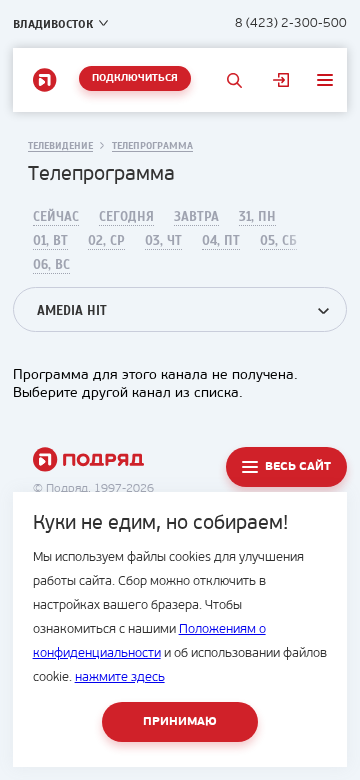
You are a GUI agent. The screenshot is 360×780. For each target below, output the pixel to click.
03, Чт (163, 241)
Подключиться (135, 78)
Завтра (196, 217)
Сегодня (126, 217)
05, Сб (278, 241)
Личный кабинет (281, 80)
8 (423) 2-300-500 (291, 23)
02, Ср (106, 241)
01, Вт (50, 241)
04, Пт (221, 241)
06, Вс (51, 265)
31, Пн (257, 217)
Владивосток (53, 24)
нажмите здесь (120, 677)
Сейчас (56, 217)
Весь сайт (298, 467)
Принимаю (180, 722)
